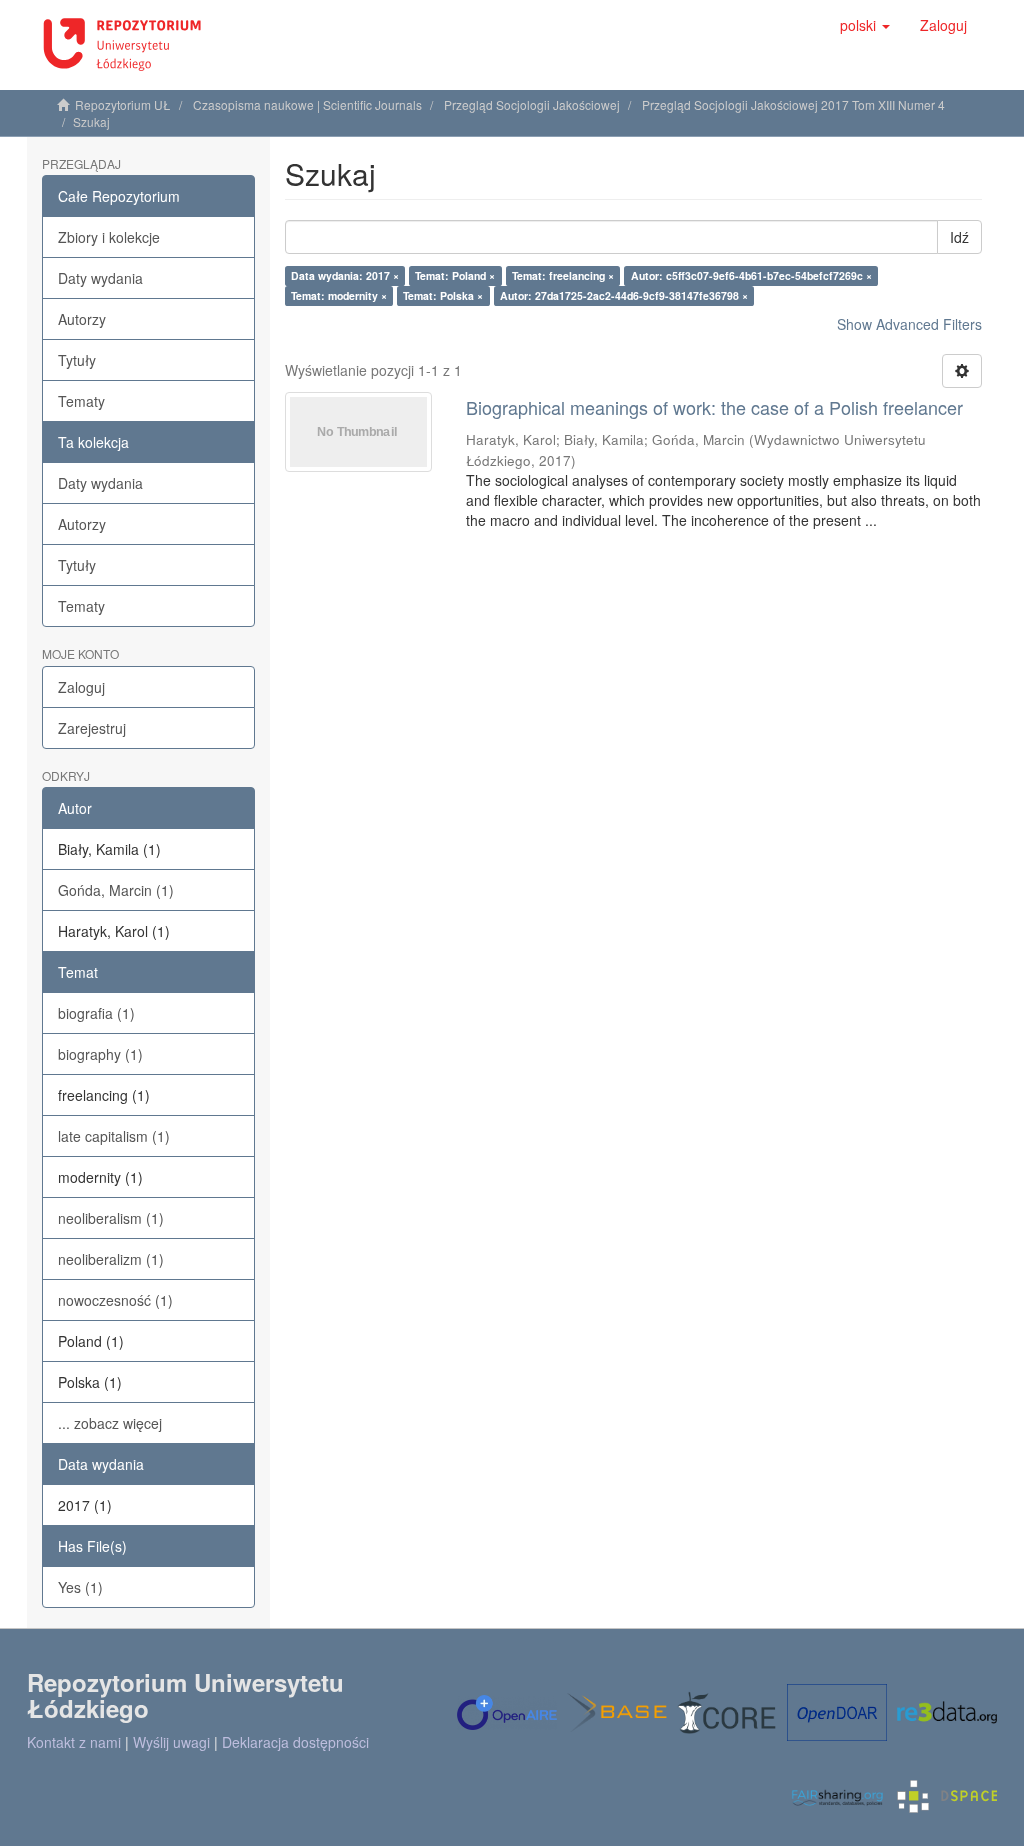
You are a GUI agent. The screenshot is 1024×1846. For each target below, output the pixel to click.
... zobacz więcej (110, 1423)
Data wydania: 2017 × (345, 275)
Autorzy (82, 319)
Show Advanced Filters (909, 324)
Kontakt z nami (74, 1742)
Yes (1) (80, 1587)
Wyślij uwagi (171, 1742)
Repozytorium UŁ (123, 104)
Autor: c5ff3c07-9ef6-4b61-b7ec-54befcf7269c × (751, 275)
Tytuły (77, 360)
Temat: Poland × (455, 275)
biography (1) (100, 1054)
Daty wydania (100, 278)
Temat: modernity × (339, 295)
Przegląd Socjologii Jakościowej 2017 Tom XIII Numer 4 (793, 104)
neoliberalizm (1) (111, 1259)
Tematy (81, 401)
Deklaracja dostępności (295, 1742)
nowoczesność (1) (115, 1300)
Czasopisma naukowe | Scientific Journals (307, 104)
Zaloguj (81, 687)
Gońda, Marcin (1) (116, 890)
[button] (865, 25)
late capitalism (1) (114, 1136)
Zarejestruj (92, 728)
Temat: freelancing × (563, 275)
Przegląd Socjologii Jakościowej (532, 104)
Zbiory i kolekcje (109, 237)
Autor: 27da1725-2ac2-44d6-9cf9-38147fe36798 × (624, 295)
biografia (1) (96, 1013)
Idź (959, 237)
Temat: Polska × (443, 295)
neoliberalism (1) (111, 1218)
